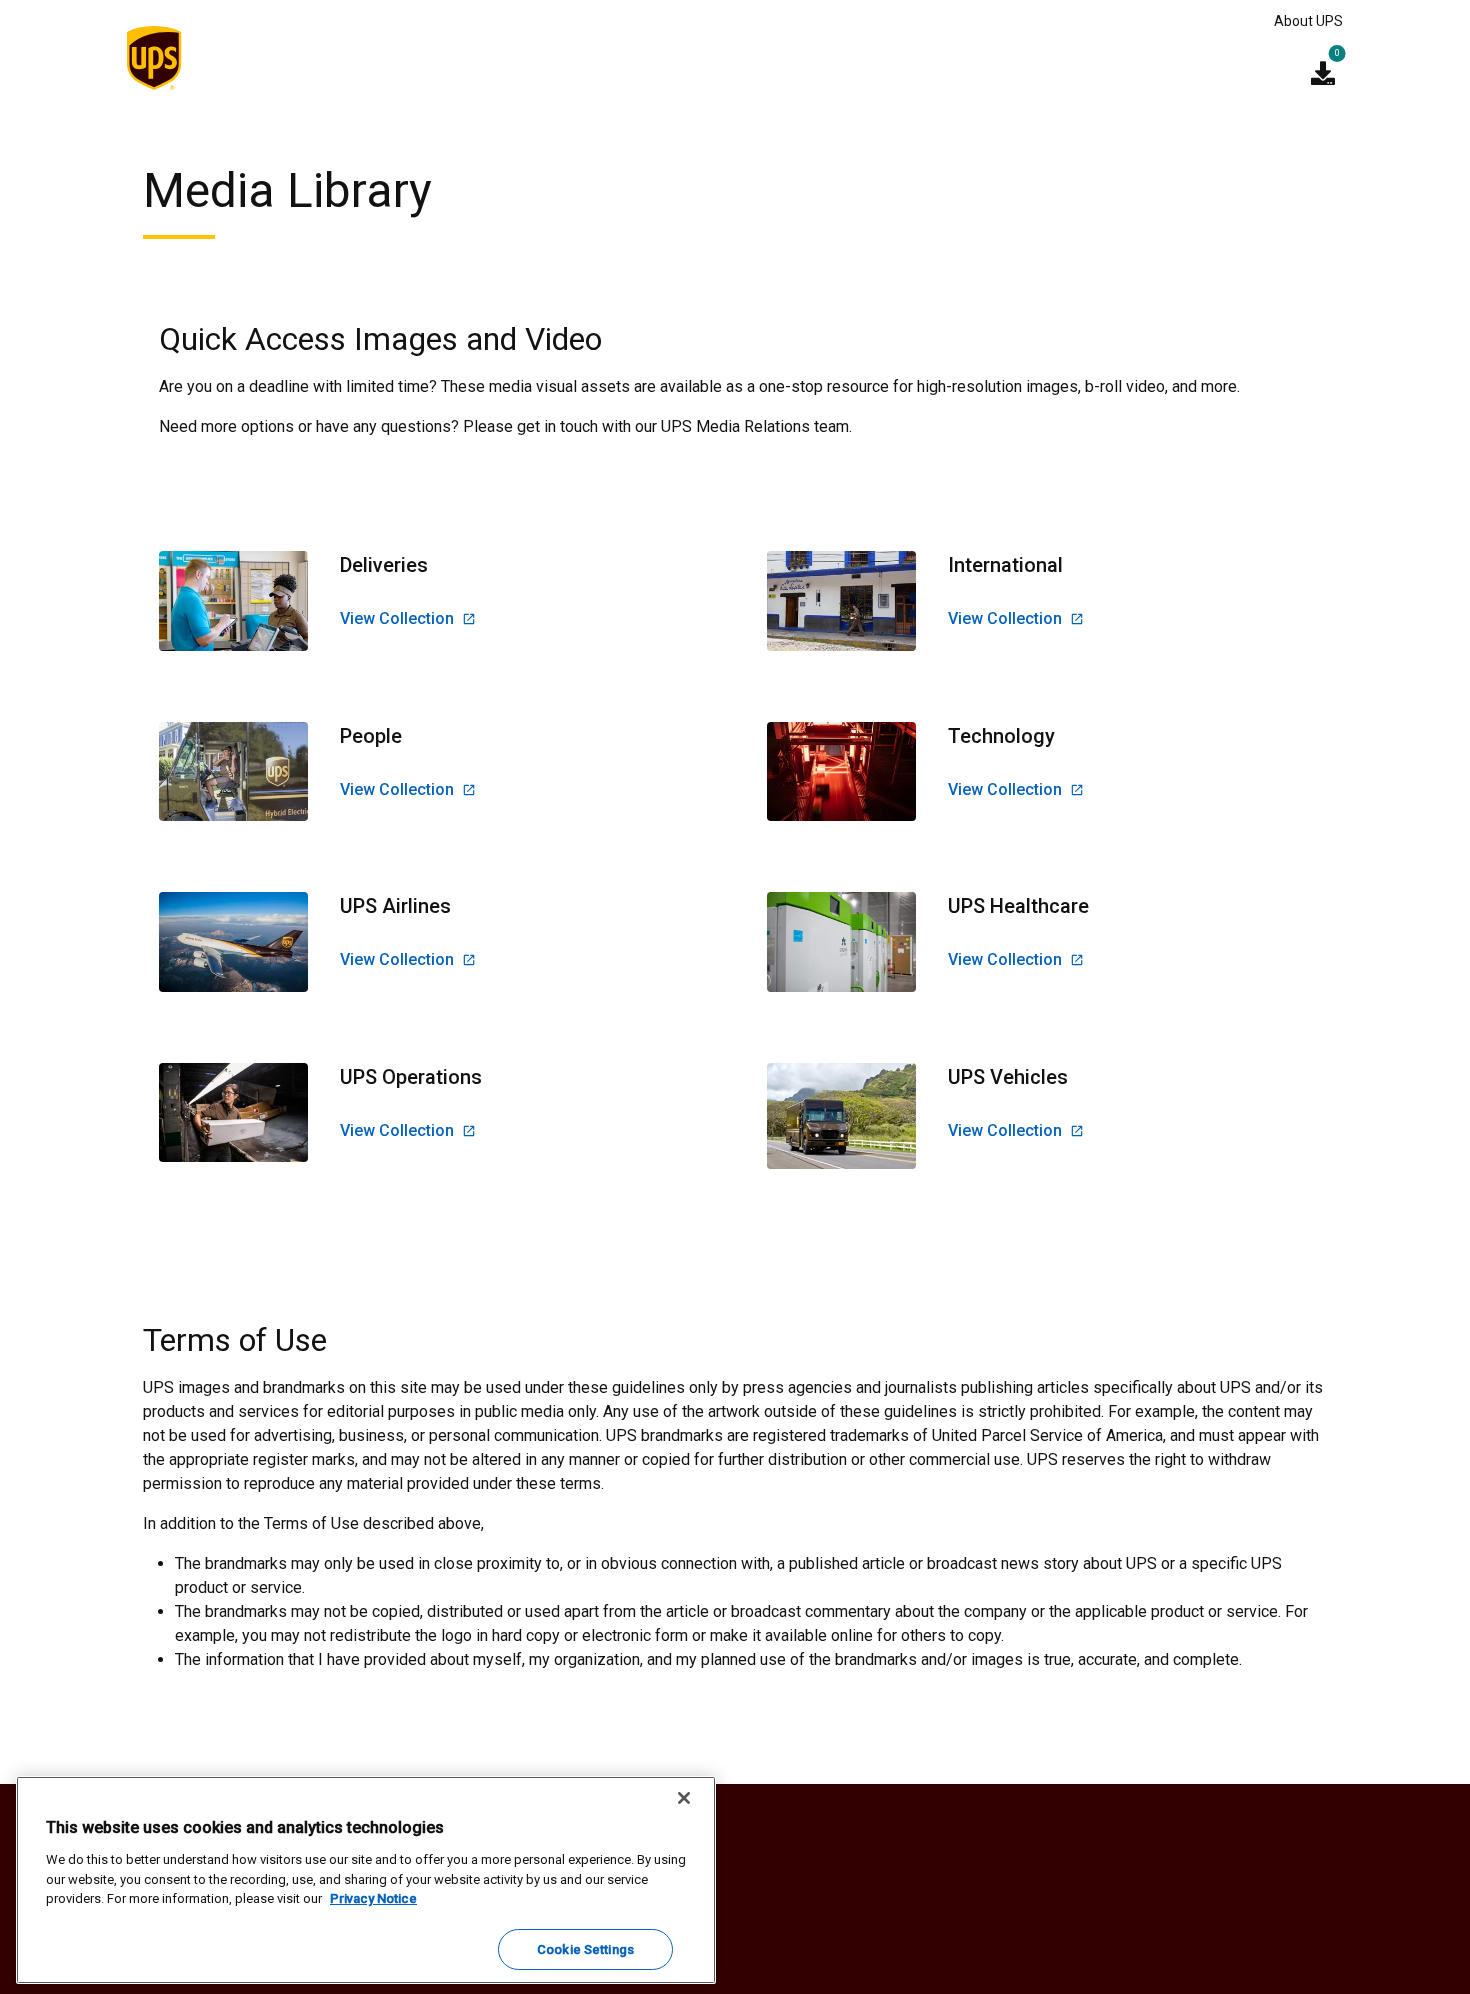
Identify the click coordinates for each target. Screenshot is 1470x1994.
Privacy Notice (373, 1898)
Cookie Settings (585, 1948)
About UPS (1308, 21)
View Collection (397, 618)
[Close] (684, 1798)
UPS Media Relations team (755, 426)
